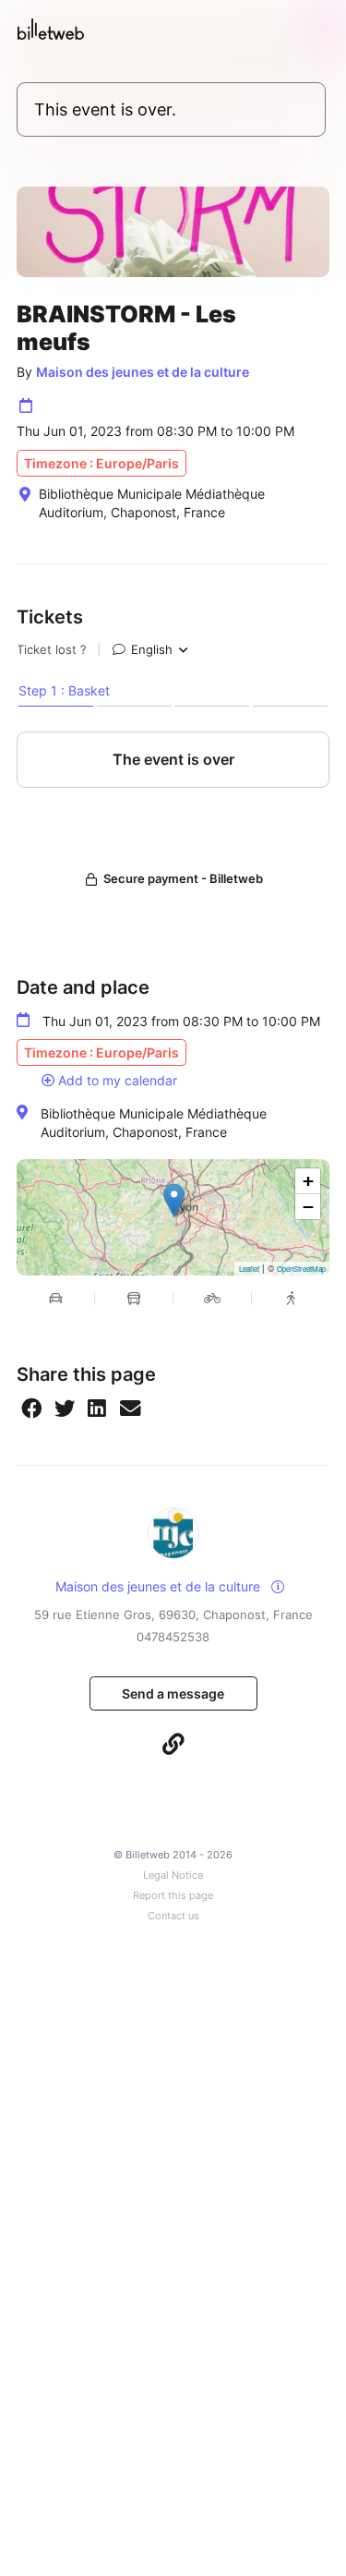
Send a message (173, 1693)
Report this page (173, 1896)
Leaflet (249, 1269)
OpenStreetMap (301, 1269)
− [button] (308, 1207)
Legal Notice (173, 1875)
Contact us (173, 1916)
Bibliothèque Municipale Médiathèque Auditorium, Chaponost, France (154, 1123)
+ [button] (308, 1181)
